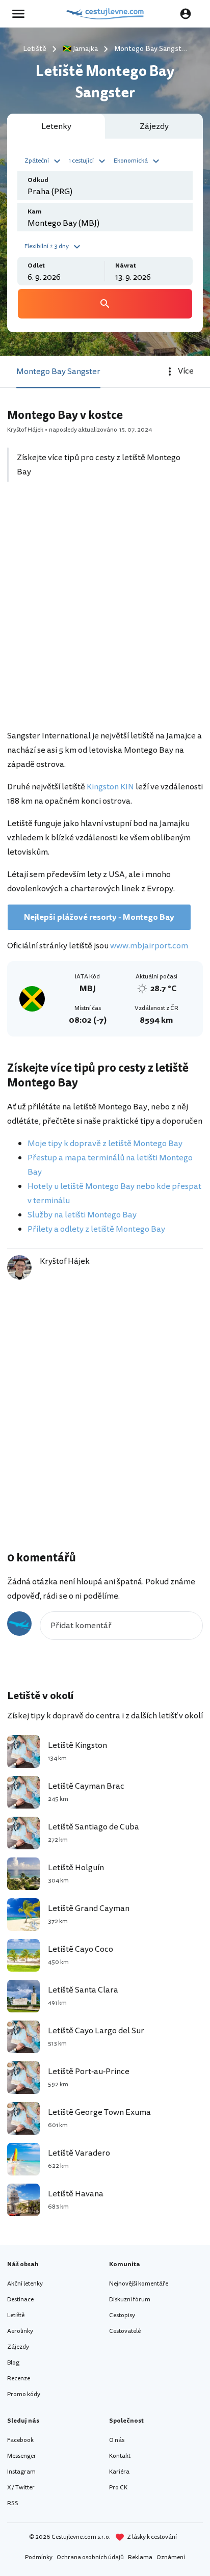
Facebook (20, 2440)
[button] (44, 160)
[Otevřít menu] (21, 14)
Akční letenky (25, 2284)
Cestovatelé (125, 2331)
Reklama (140, 2557)
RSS (13, 2503)
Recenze (19, 2379)
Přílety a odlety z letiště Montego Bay (96, 1229)
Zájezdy (18, 2347)
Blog (13, 2363)
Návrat (126, 266)
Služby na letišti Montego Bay (82, 1215)
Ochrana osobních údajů (90, 2557)
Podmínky (39, 2557)
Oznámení (171, 2557)
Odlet (36, 266)
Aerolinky (20, 2331)
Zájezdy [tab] (154, 126)
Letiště (16, 2315)
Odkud (38, 180)
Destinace (20, 2300)
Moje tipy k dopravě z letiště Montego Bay (105, 1144)
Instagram (21, 2472)
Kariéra (119, 2472)
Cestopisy (122, 2315)
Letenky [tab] (56, 126)
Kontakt (120, 2456)
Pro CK (118, 2488)
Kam (35, 212)
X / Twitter (21, 2488)
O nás (117, 2440)
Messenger (22, 2456)
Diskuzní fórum (130, 2300)
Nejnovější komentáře (139, 2284)
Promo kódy (24, 2394)
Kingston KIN (110, 787)
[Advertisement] (105, 612)
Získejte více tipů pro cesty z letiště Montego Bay (99, 465)
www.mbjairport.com (149, 946)
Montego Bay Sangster (58, 371)
